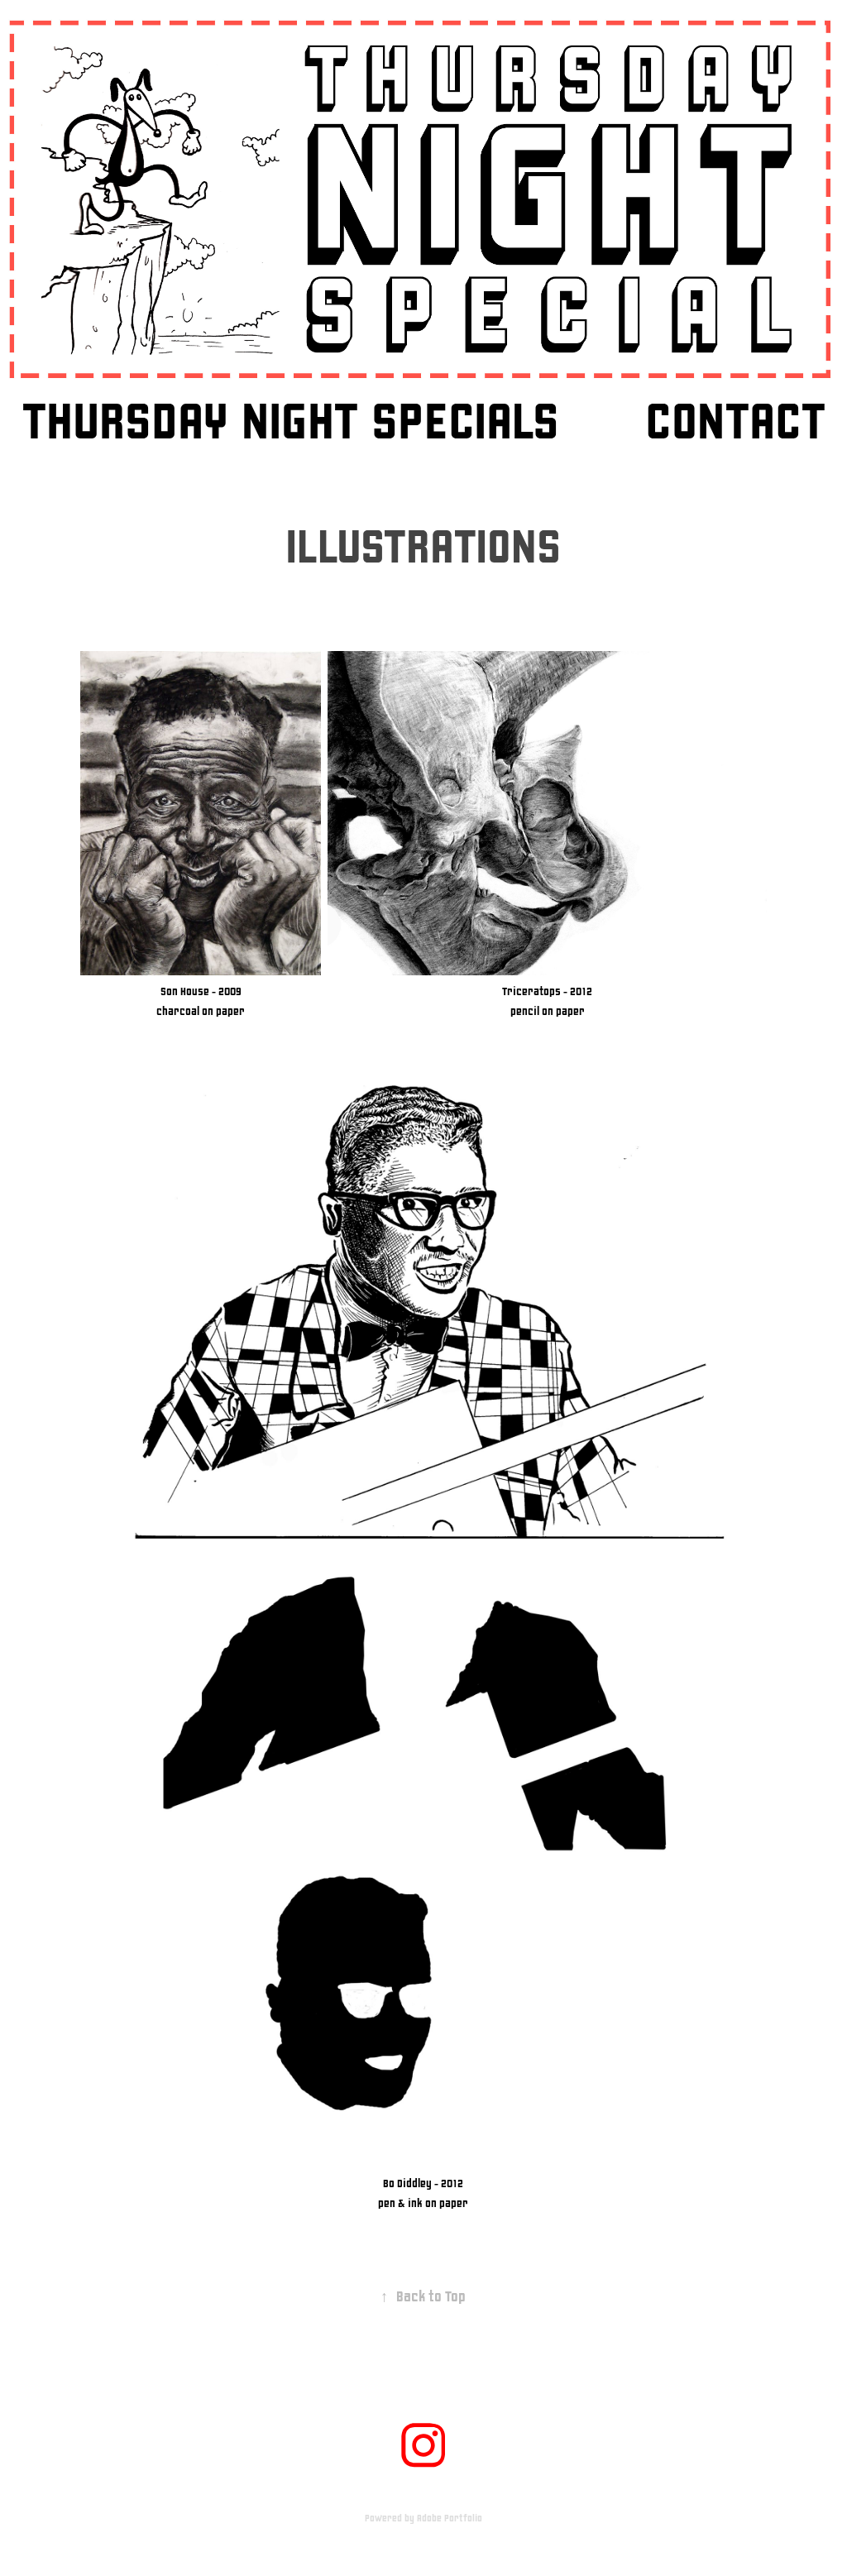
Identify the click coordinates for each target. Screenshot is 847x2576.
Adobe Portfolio (450, 2519)
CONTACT (735, 422)
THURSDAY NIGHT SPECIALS (291, 422)
